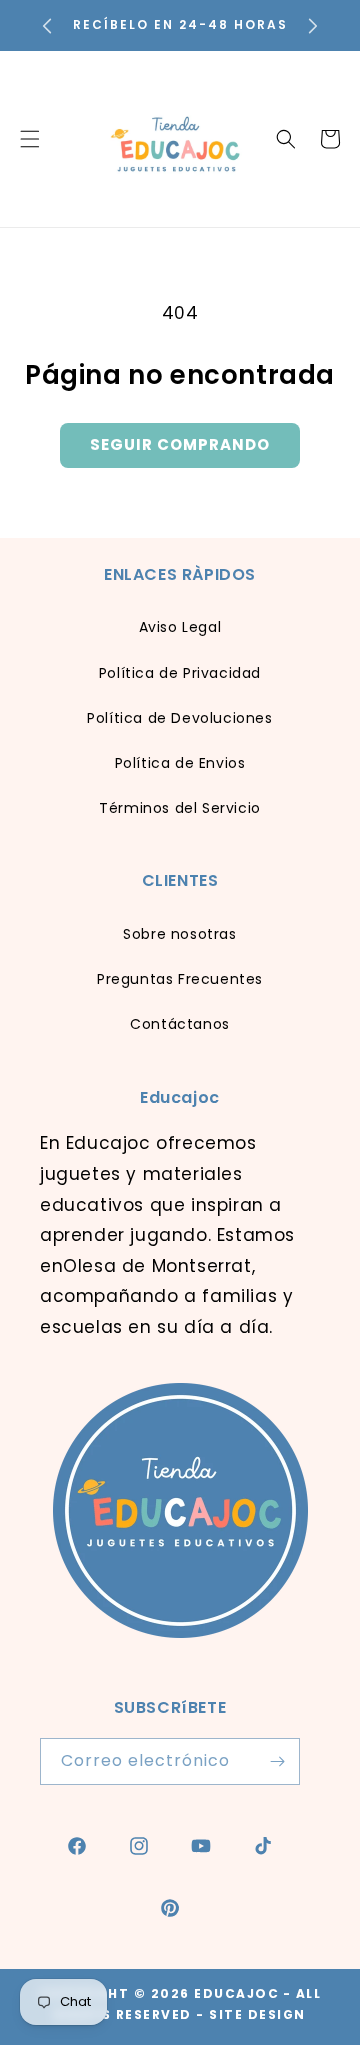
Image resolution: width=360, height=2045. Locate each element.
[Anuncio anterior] (47, 26)
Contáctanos (180, 1024)
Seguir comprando (180, 444)
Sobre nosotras (179, 934)
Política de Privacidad (180, 673)
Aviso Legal (180, 627)
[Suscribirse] (277, 1761)
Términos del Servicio (180, 808)
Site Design (257, 2014)
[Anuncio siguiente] (313, 26)
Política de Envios (180, 763)
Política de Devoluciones (179, 718)
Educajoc (236, 1993)
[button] (286, 139)
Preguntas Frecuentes (180, 979)
